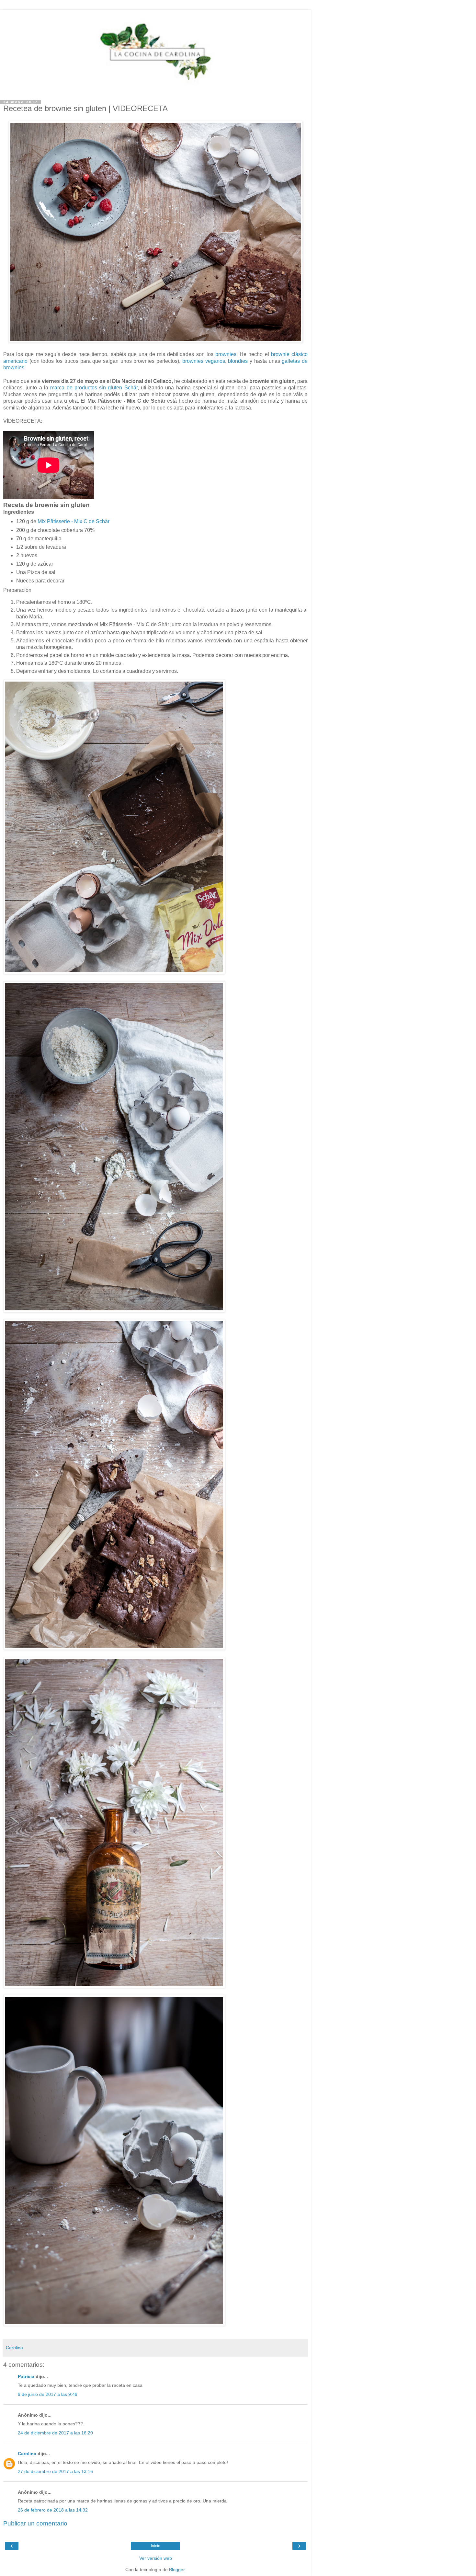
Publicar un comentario (35, 2523)
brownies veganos (204, 361)
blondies (238, 361)
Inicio (156, 2546)
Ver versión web (156, 2558)
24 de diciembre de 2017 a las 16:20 (55, 2433)
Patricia (26, 2376)
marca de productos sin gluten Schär (94, 388)
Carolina (27, 2454)
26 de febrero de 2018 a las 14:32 (53, 2510)
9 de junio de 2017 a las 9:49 (48, 2394)
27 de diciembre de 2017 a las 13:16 (55, 2471)
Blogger (177, 2570)
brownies (226, 354)
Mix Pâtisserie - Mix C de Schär (74, 521)
